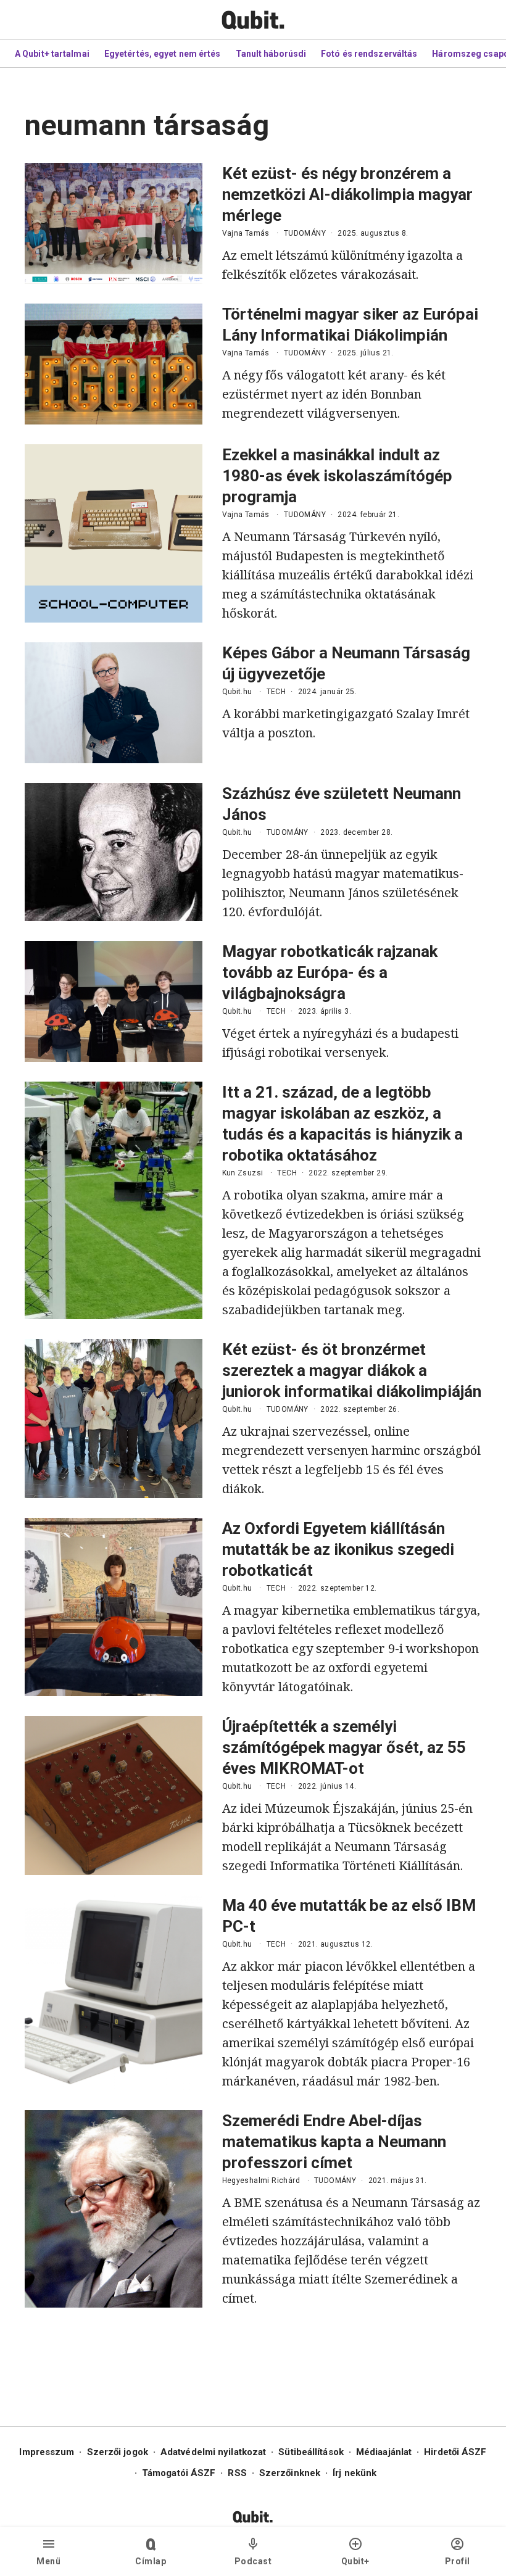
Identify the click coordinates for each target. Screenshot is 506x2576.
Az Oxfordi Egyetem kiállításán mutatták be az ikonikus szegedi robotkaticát (338, 1549)
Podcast (253, 2561)
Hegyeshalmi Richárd (261, 2180)
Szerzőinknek (290, 2473)
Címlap (151, 2561)
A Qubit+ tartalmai (52, 54)
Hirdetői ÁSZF (455, 2452)
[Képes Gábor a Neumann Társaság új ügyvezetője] (114, 703)
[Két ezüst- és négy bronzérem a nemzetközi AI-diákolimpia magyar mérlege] (114, 223)
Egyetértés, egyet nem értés (163, 54)
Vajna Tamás (246, 233)
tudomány (305, 233)
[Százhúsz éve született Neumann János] (114, 852)
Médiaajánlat (384, 2452)
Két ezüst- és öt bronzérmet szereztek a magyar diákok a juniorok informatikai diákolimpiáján (352, 1370)
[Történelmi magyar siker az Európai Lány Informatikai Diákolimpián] (114, 364)
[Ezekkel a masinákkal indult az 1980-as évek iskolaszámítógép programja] (114, 533)
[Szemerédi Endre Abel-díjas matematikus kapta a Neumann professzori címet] (114, 2209)
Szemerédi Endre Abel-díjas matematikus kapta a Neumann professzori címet (334, 2142)
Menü (48, 2561)
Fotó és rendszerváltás (369, 54)
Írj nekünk (355, 2473)
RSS (237, 2473)
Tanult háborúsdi (271, 54)
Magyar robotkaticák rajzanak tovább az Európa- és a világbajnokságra (330, 972)
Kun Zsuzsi (243, 1173)
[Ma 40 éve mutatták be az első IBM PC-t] (114, 1993)
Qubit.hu (237, 692)
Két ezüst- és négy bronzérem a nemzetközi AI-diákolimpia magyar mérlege (347, 194)
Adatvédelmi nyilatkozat (213, 2452)
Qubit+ (355, 2561)
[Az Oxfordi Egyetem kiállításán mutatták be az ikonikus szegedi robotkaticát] (114, 1607)
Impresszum (47, 2452)
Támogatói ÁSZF (179, 2473)
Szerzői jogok (118, 2452)
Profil (458, 2561)
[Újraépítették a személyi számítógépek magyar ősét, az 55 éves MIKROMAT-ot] (114, 1795)
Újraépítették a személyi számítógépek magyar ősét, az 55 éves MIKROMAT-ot (344, 1747)
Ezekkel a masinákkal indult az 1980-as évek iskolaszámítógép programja (337, 476)
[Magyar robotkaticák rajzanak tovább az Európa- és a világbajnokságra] (114, 1001)
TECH (276, 692)
